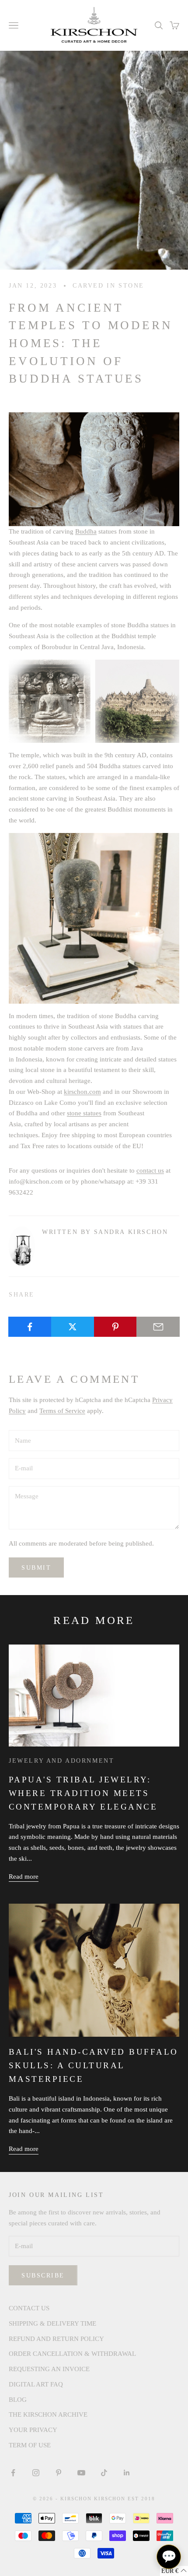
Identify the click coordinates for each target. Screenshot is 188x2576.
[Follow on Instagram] (36, 2473)
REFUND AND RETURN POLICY (56, 2339)
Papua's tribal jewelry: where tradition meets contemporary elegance (83, 1793)
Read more (24, 1877)
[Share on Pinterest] (116, 1327)
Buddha (86, 531)
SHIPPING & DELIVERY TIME (52, 2323)
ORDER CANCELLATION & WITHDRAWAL (72, 2354)
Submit (36, 1568)
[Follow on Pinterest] (59, 2473)
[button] (174, 2571)
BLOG (18, 2400)
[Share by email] (158, 1327)
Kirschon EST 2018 (125, 2499)
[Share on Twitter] (73, 1327)
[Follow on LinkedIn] (127, 2473)
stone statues (84, 1113)
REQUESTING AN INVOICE (49, 2369)
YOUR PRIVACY (33, 2430)
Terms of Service (62, 1411)
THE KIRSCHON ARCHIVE (48, 2414)
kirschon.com (82, 1092)
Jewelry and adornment (61, 1761)
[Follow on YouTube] (81, 2473)
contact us (150, 1170)
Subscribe (43, 2276)
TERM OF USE (30, 2445)
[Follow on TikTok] (104, 2473)
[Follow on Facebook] (13, 2473)
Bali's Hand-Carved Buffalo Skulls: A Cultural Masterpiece (93, 2065)
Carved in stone (108, 285)
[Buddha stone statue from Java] (94, 917)
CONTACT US (29, 2308)
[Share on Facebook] (30, 1327)
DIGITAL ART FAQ (36, 2384)
